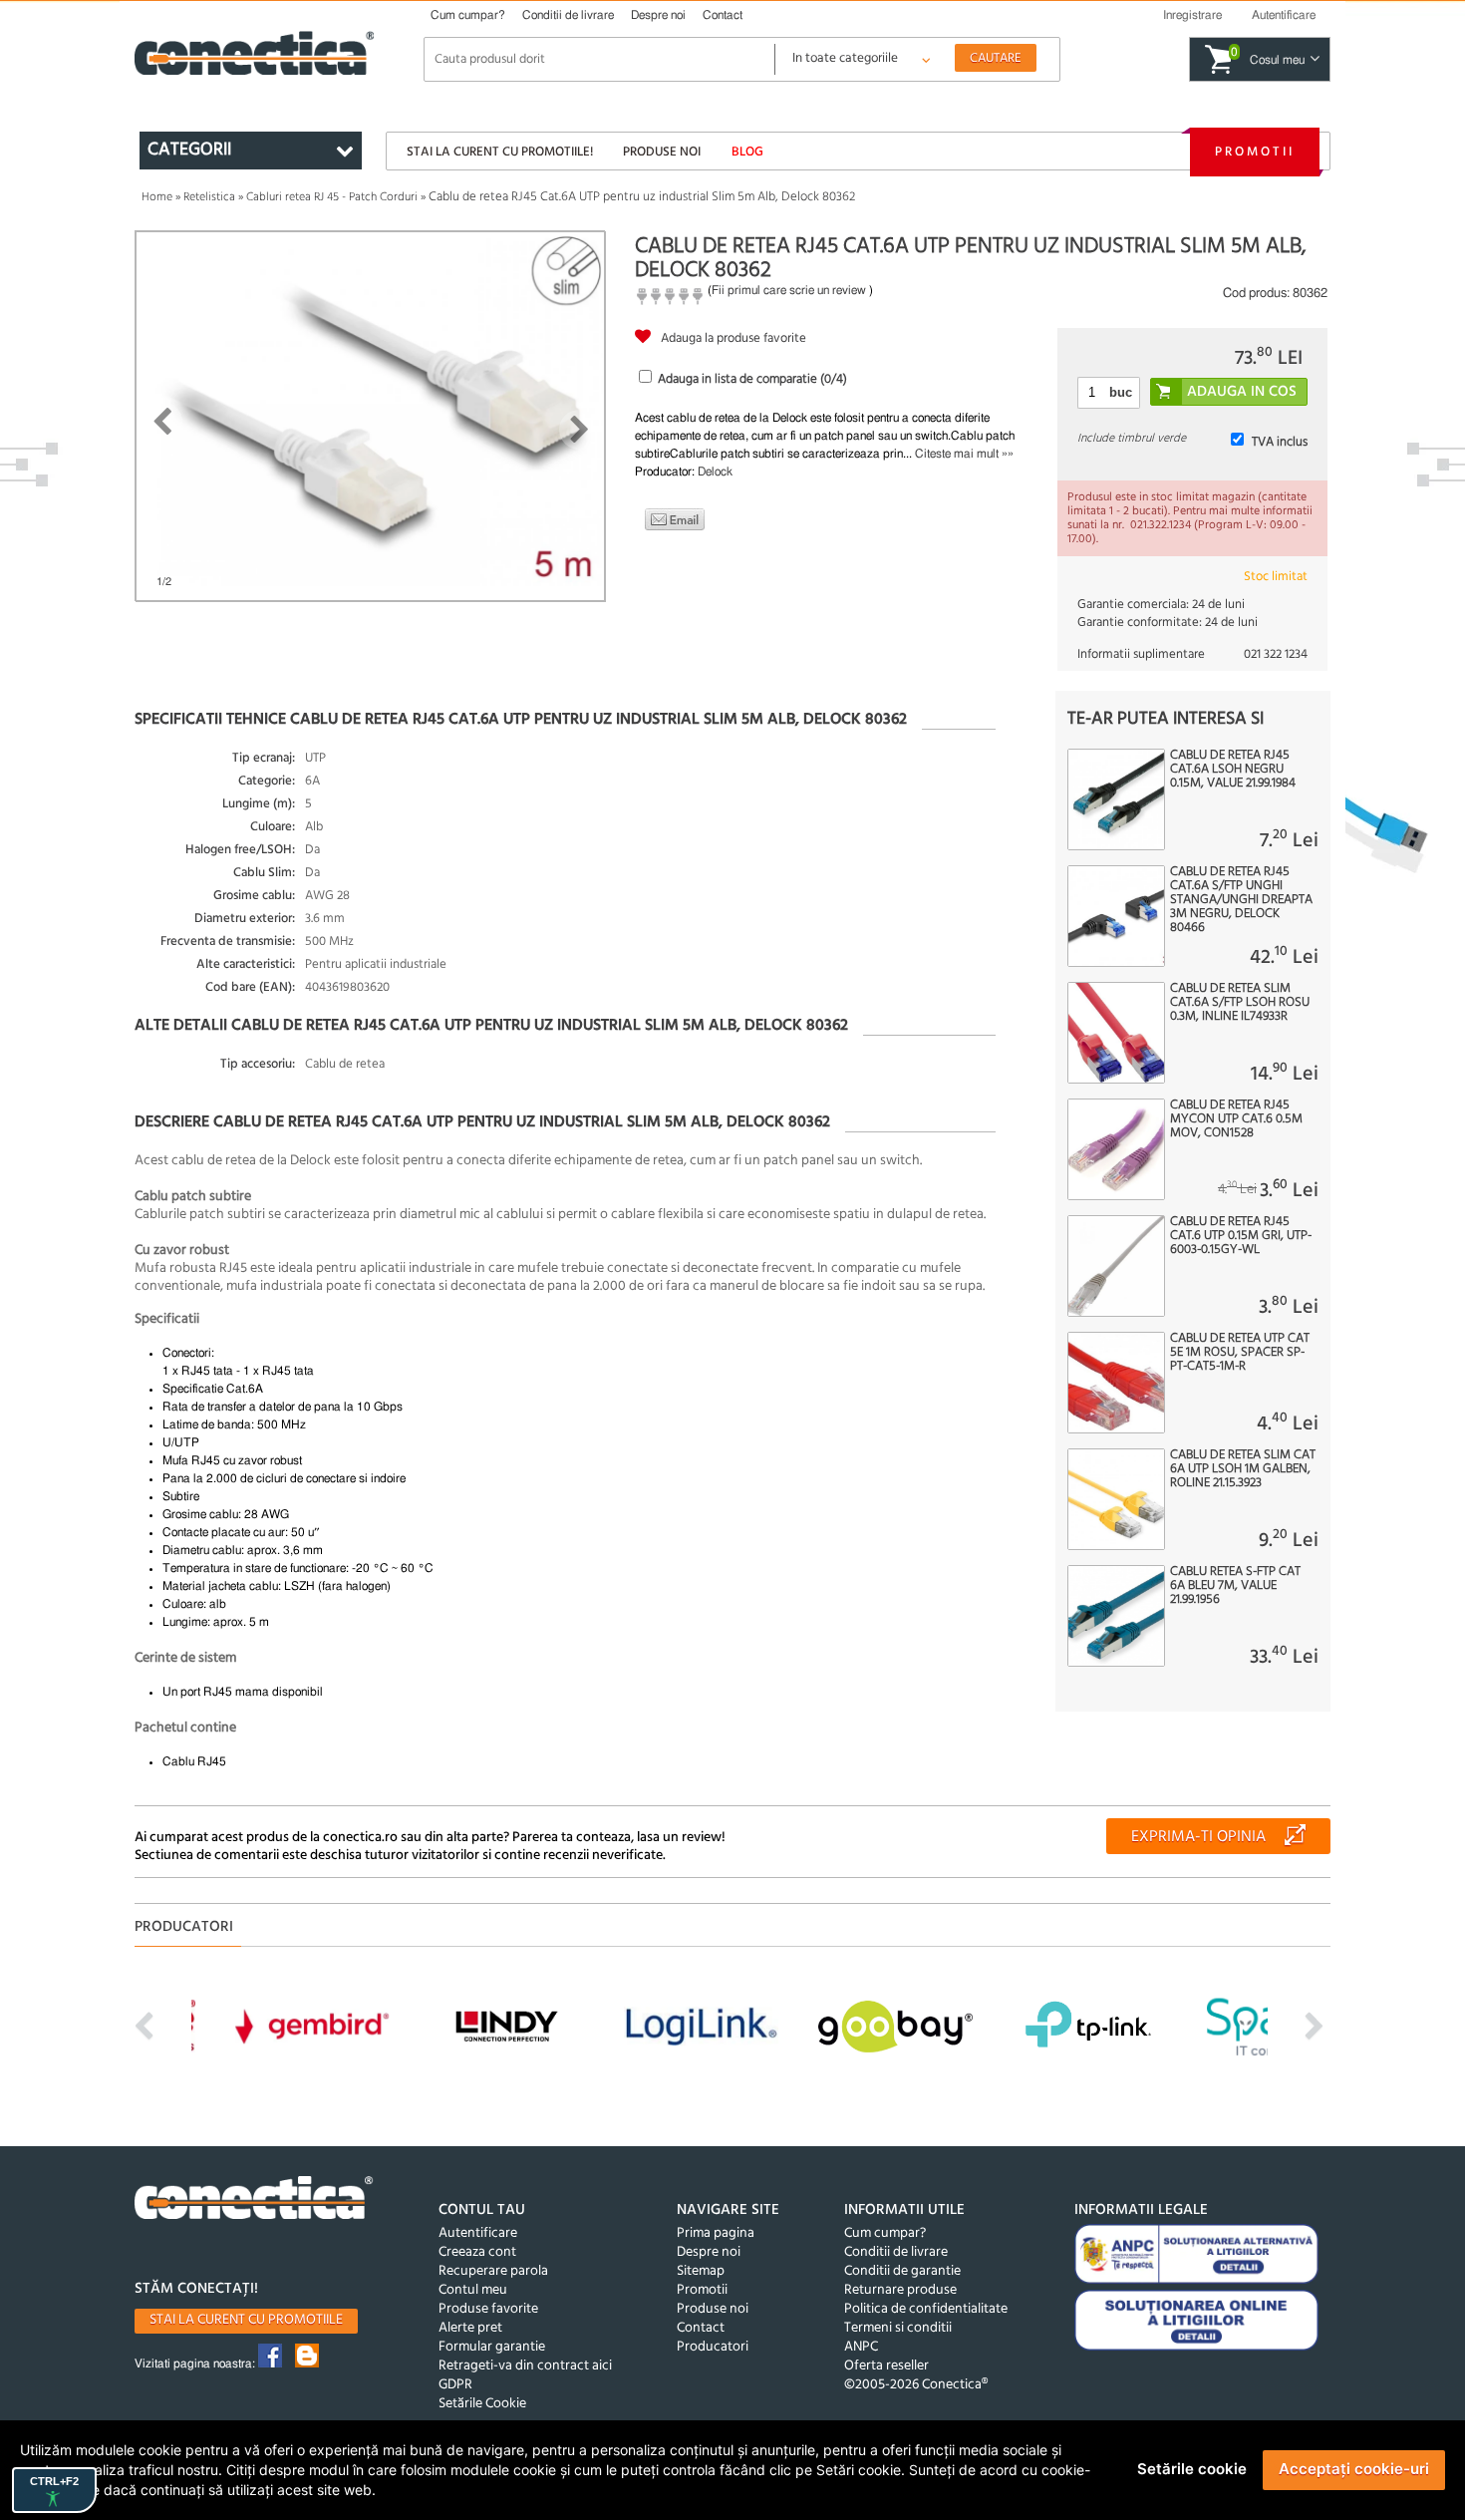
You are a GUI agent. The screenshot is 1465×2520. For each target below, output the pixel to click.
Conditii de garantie (902, 2271)
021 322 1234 (1276, 654)
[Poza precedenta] (162, 422)
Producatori (713, 2347)
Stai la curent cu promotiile (246, 2320)
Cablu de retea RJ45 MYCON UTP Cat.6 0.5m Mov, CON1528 (1236, 1119)
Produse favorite (488, 2309)
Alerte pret (470, 2328)
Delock (715, 472)
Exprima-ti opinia (1198, 1837)
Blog (747, 152)
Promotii (1255, 152)
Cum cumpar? (468, 15)
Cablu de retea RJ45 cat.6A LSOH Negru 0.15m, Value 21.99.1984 (1233, 770)
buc (1121, 392)
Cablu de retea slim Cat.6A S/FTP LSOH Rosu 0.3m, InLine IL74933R (1240, 1003)
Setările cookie (1192, 2469)
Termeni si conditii (898, 2328)
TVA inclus (1280, 442)
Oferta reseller (886, 2366)
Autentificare (478, 2233)
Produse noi (662, 152)
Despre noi (658, 15)
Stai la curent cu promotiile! (500, 152)
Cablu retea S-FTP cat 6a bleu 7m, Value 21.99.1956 (1235, 1586)
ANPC (861, 2347)
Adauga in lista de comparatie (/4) (752, 379)
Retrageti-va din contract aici (525, 2366)
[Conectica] (254, 2201)
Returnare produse (900, 2290)
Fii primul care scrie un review (789, 290)
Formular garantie (492, 2347)
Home (157, 197)
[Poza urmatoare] (580, 430)
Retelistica (209, 197)
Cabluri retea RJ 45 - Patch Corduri (332, 197)
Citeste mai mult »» (964, 454)
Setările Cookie (482, 2404)
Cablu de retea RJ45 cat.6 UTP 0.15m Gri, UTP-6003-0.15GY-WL (1241, 1236)
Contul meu (473, 2290)
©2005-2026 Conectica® (916, 2385)
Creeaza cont (477, 2252)
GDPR (455, 2385)
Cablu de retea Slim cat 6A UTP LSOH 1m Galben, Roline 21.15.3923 (1243, 1469)
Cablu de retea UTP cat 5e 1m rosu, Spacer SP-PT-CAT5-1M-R (1240, 1353)
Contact (723, 15)
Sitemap (701, 2271)
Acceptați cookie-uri (1354, 2469)
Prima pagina (716, 2233)
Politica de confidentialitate (926, 2309)
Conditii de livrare (568, 15)
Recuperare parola (493, 2271)
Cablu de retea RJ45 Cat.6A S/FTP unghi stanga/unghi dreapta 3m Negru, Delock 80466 (1241, 900)
